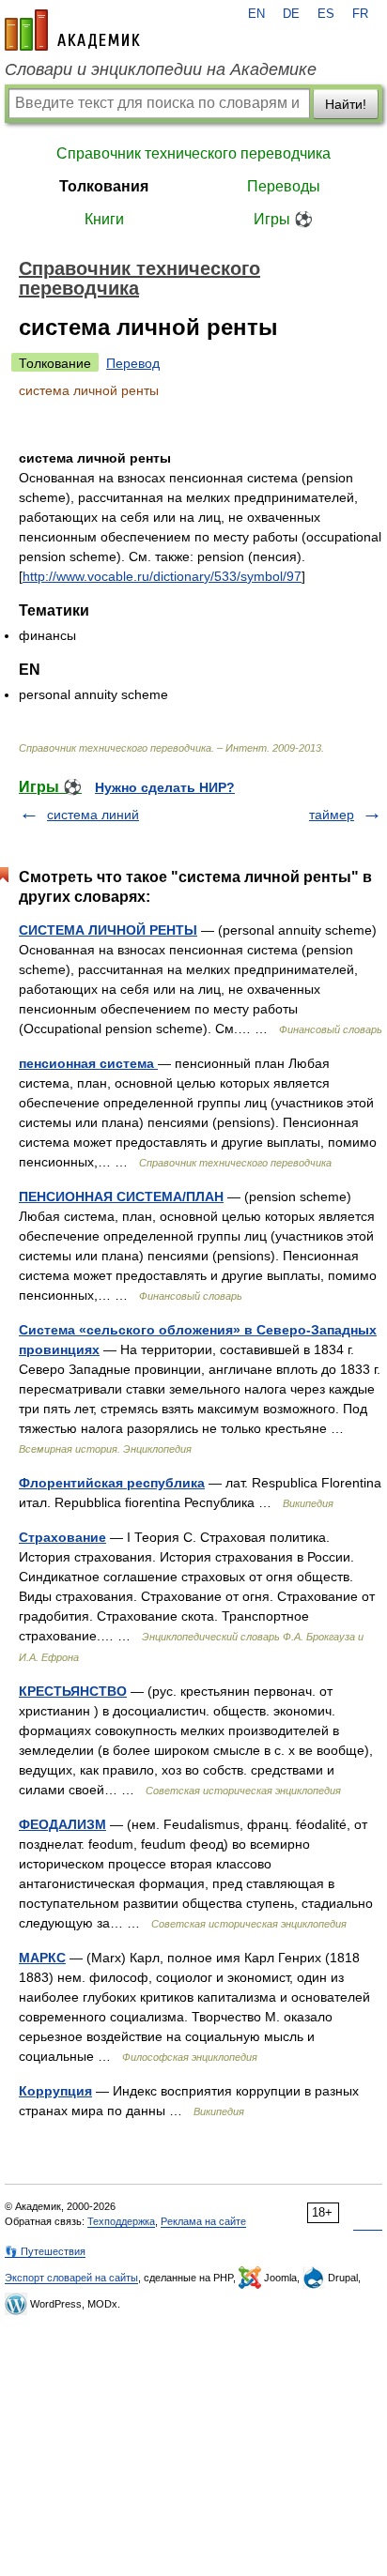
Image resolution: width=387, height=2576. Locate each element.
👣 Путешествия (45, 2251)
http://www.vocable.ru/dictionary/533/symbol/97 (162, 576)
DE (291, 14)
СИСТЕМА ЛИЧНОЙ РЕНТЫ (108, 930)
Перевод (133, 363)
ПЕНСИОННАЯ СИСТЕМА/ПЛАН (121, 1197)
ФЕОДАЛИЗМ (62, 1824)
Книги (104, 219)
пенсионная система (88, 1063)
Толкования (104, 186)
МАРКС (42, 1958)
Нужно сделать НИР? (165, 787)
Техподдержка (121, 2221)
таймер (332, 815)
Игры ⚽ (283, 219)
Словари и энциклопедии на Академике (161, 69)
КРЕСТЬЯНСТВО (73, 1691)
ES (326, 14)
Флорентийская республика (112, 1483)
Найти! (346, 104)
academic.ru (72, 30)
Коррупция (55, 2091)
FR (360, 14)
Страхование (62, 1537)
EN (256, 14)
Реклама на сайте (203, 2221)
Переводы (284, 186)
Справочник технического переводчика (193, 153)
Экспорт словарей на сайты (71, 2278)
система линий (93, 815)
